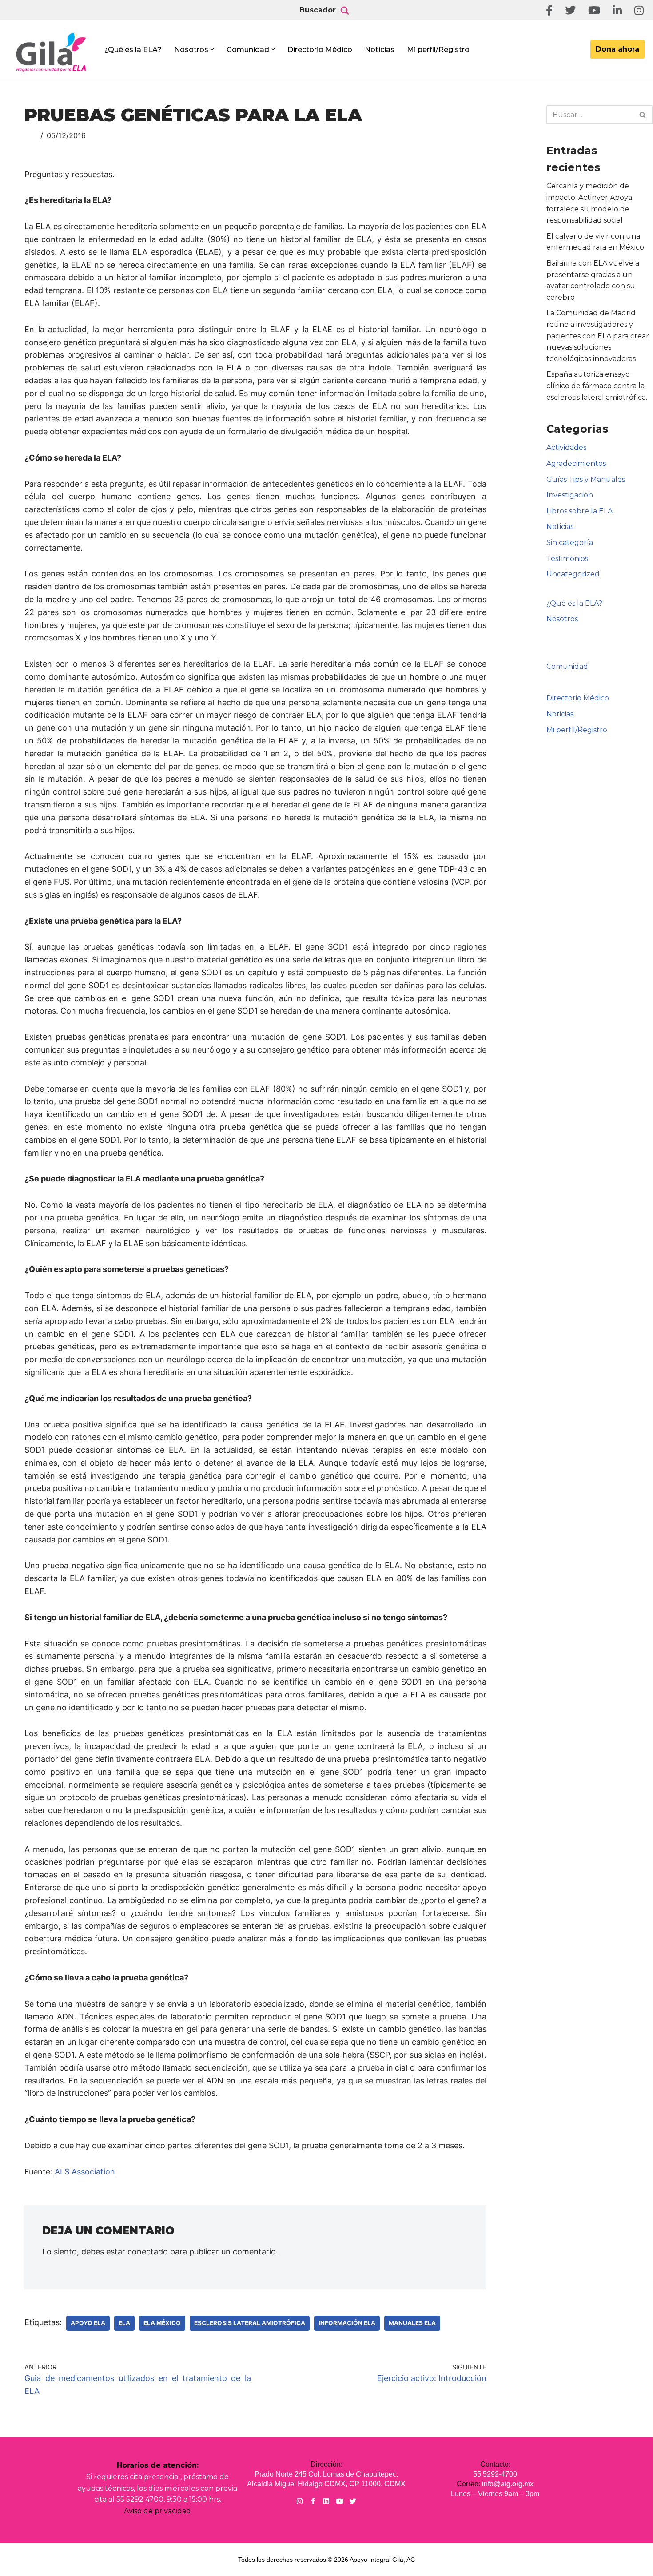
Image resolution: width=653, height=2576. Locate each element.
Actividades (566, 447)
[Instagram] (300, 2501)
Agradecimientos (576, 463)
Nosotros (562, 619)
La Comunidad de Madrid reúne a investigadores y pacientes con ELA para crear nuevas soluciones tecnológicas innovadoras (598, 336)
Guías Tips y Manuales (586, 479)
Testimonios (567, 559)
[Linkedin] (326, 2501)
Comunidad (567, 666)
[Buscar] (345, 10)
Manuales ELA (412, 2323)
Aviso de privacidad (157, 2511)
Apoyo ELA (88, 2323)
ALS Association (85, 2172)
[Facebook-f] (313, 2501)
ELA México (162, 2323)
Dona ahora (617, 49)
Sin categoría (570, 543)
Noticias (380, 50)
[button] (212, 49)
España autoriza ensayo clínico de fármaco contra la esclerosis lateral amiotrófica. (597, 386)
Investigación (570, 495)
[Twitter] (353, 2501)
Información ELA (347, 2323)
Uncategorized (573, 574)
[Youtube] (340, 2501)
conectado (148, 2252)
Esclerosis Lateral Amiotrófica (250, 2323)
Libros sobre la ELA (579, 511)
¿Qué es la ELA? (133, 50)
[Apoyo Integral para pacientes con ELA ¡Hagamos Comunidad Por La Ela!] (52, 52)
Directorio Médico (320, 50)
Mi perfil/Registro (438, 50)
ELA (124, 2323)
